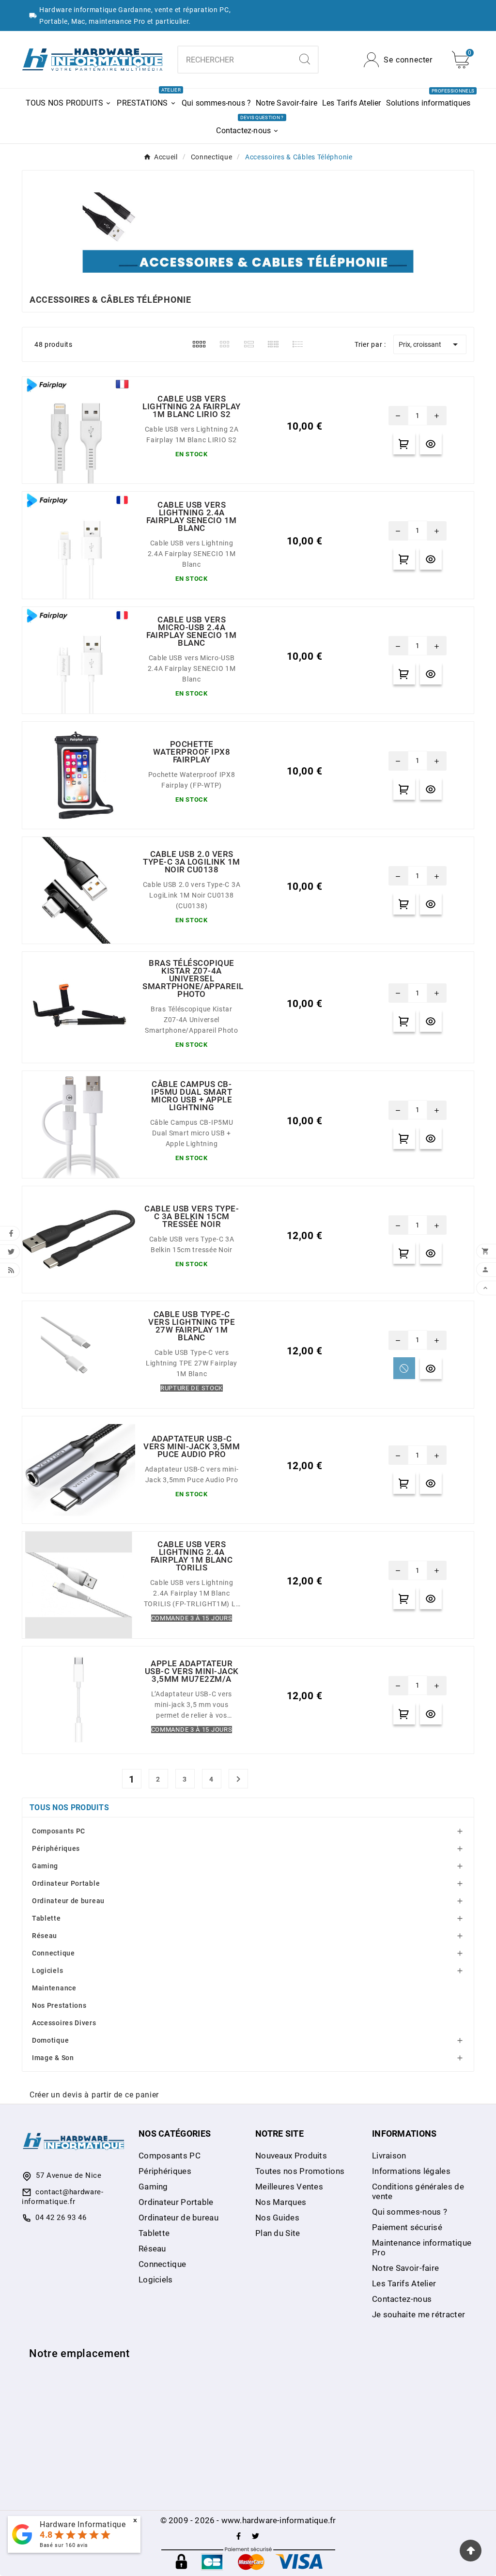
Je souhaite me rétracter (418, 2314)
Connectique (54, 1953)
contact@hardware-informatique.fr (63, 2197)
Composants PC (59, 1831)
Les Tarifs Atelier (404, 2283)
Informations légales (411, 2171)
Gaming (45, 1866)
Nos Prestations (59, 2005)
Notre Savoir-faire (405, 2268)
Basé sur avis (64, 2545)
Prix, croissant (430, 344)
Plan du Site (278, 2233)
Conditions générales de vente (418, 2191)
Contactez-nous (402, 2299)
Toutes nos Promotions (300, 2171)
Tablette (46, 1918)
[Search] (305, 59)
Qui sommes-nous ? (410, 2212)
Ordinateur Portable (66, 1883)
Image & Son (53, 2058)
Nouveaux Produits (291, 2156)
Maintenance (54, 1988)
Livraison (389, 2156)
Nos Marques (281, 2202)
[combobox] (235, 60)
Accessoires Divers (64, 2023)
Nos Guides (277, 2218)
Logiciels (47, 1971)
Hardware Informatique (83, 2524)
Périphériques (56, 1848)
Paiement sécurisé (407, 2227)
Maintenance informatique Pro (422, 2248)
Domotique (50, 2040)
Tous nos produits (69, 1808)
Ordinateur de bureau (68, 1901)
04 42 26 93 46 (61, 2218)
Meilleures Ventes (289, 2187)
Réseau (45, 1936)
